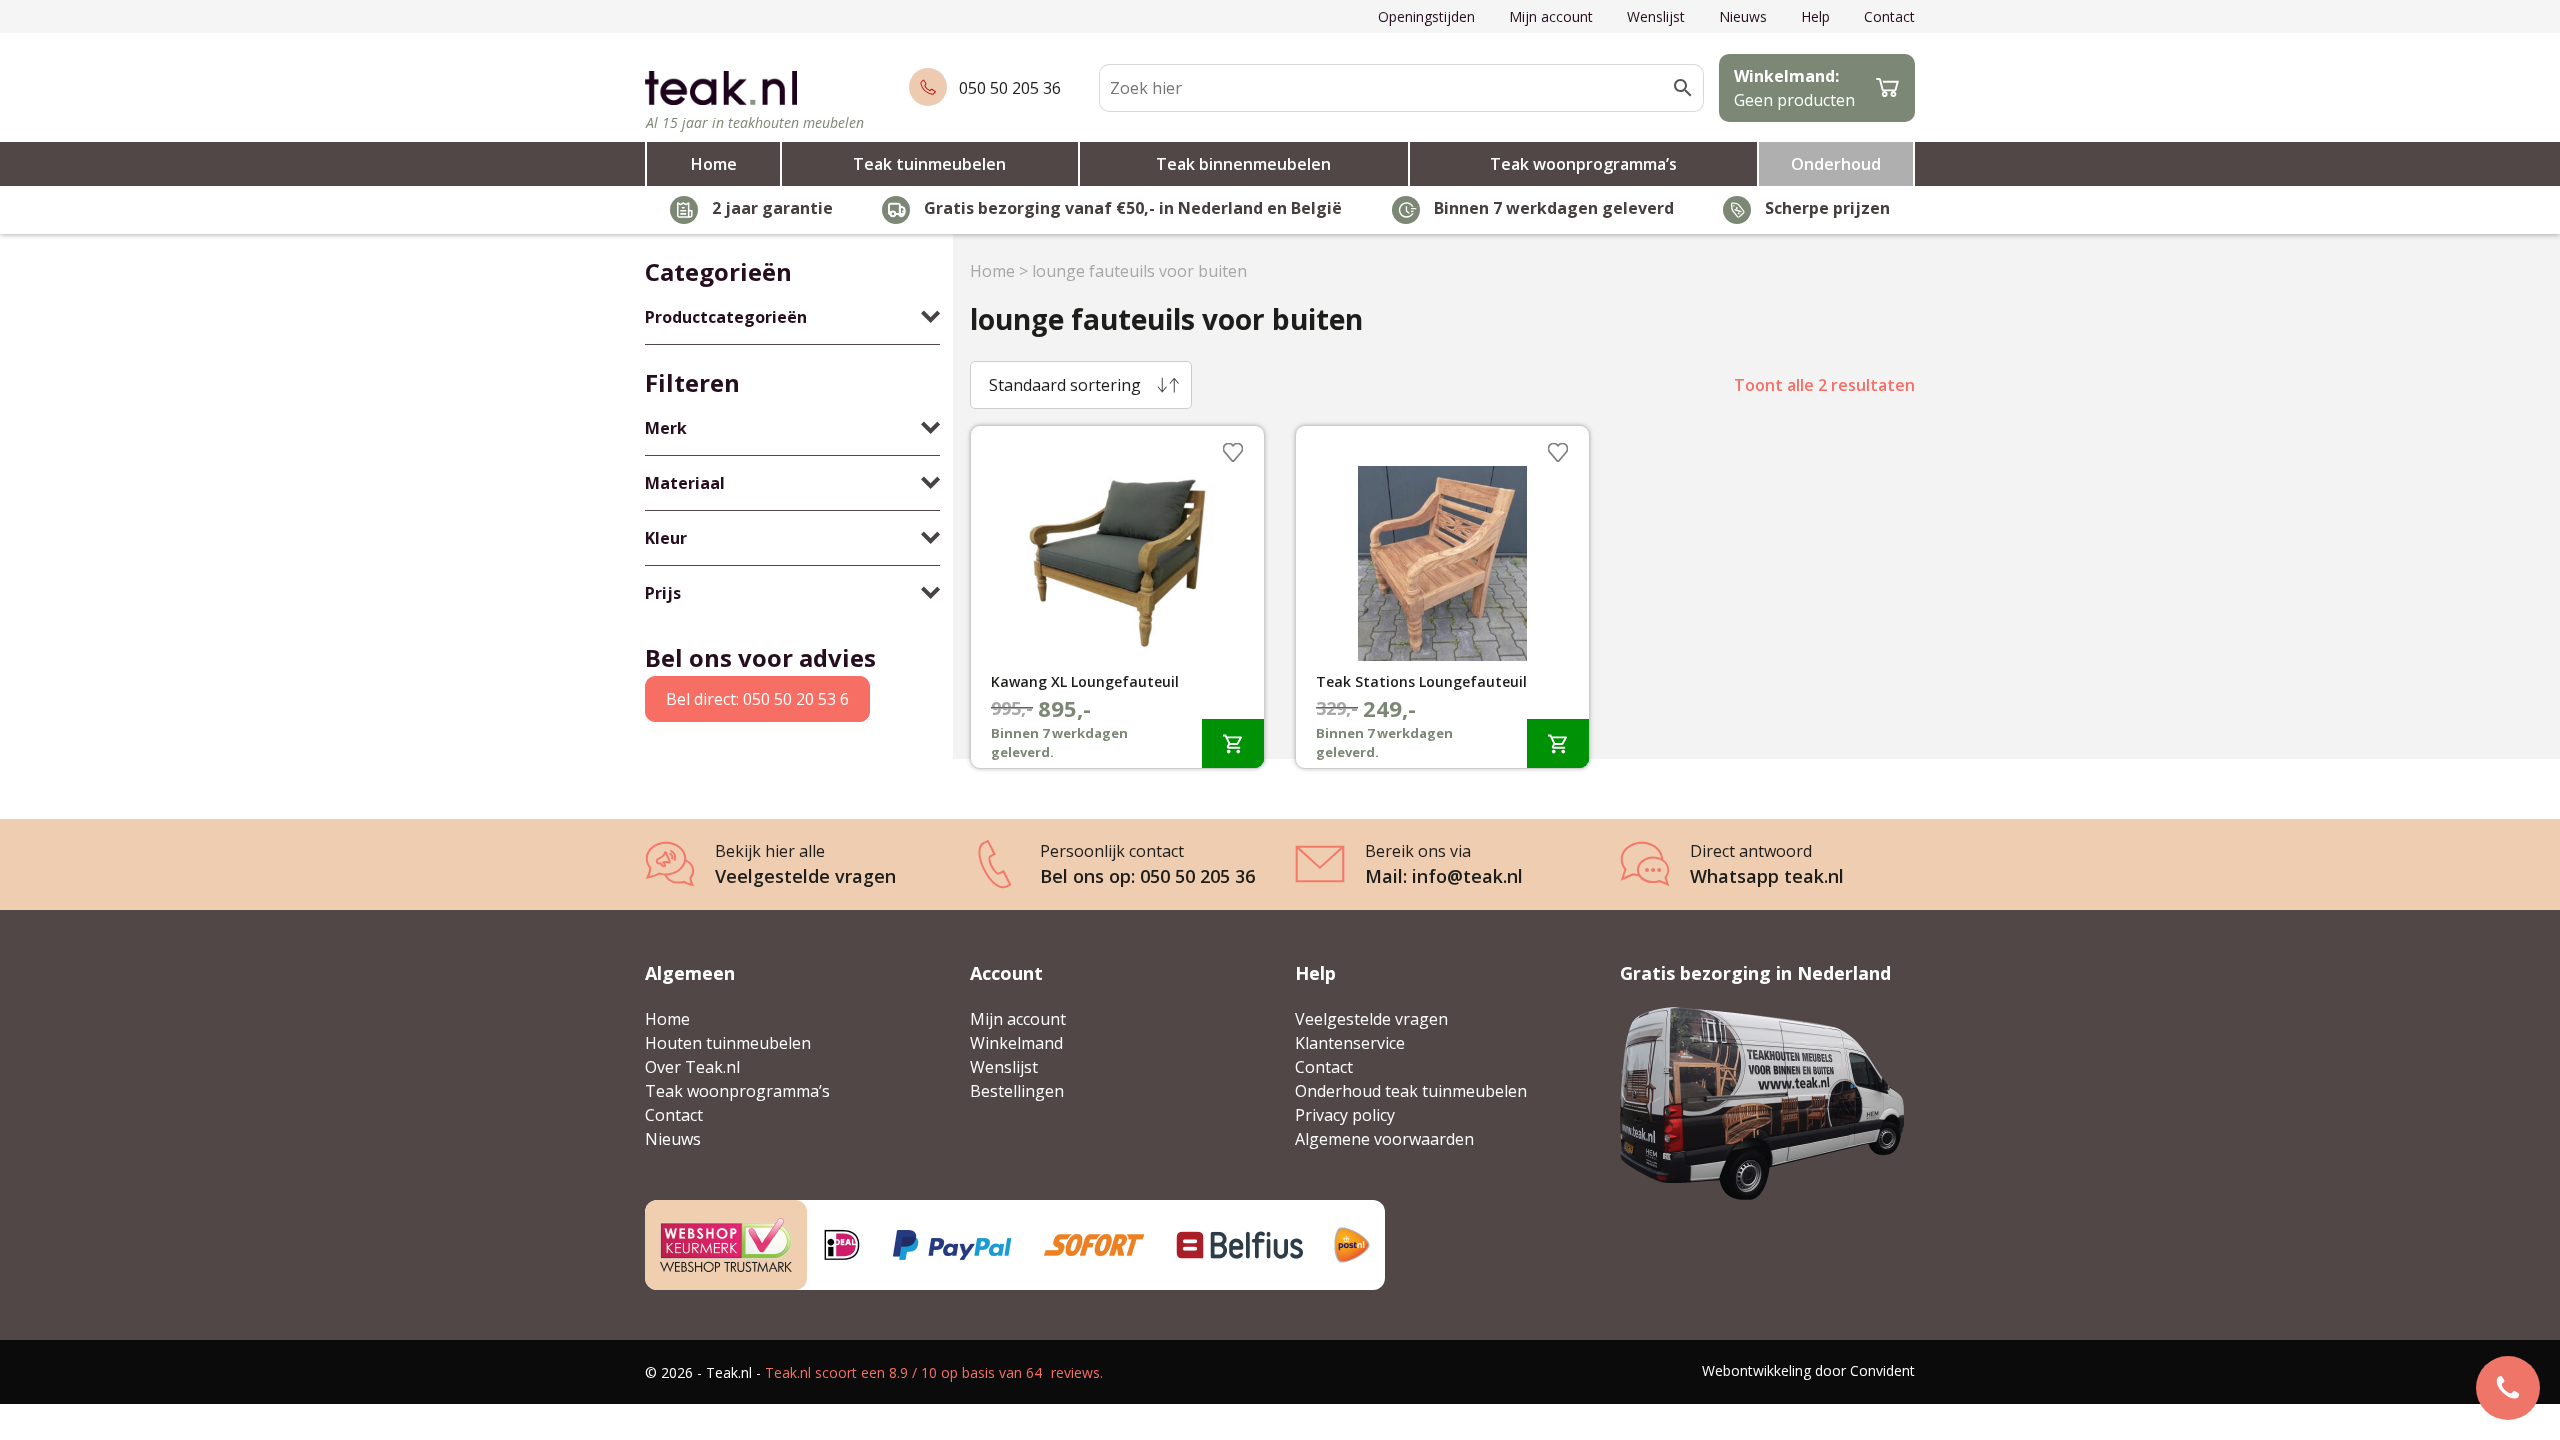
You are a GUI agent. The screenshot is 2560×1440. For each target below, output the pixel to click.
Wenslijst (1656, 16)
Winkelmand (1016, 1043)
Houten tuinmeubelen (728, 1043)
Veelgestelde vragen (1371, 1019)
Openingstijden (1426, 16)
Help (1815, 16)
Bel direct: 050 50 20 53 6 (757, 699)
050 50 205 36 (1010, 88)
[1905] (1233, 743)
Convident (1882, 1370)
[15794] (1558, 743)
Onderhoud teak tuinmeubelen (1411, 1091)
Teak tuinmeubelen (929, 164)
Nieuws (1743, 16)
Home (714, 164)
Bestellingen (1017, 1091)
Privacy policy (1345, 1115)
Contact (1889, 16)
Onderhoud (1836, 164)
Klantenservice (1350, 1043)
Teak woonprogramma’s (1583, 164)
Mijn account (1551, 16)
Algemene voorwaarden (1384, 1139)
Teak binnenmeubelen (1243, 164)
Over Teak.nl (692, 1067)
